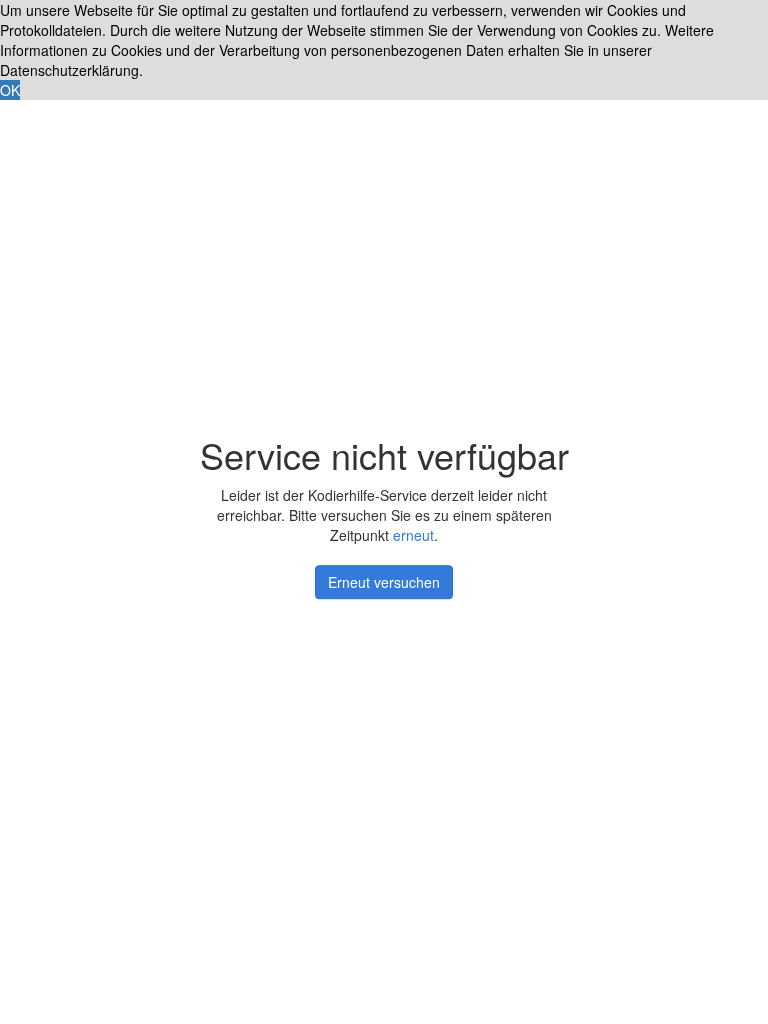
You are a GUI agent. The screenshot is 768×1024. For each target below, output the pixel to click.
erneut (413, 535)
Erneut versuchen (384, 582)
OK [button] (10, 90)
